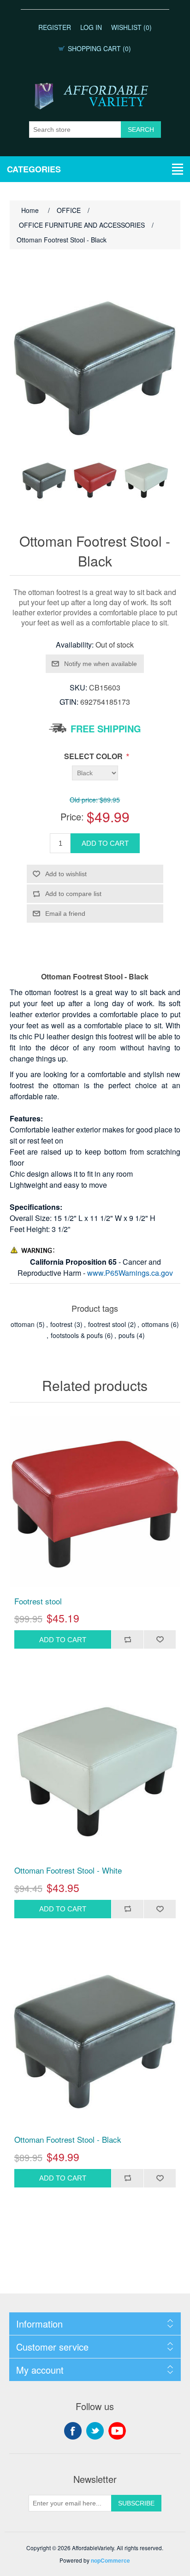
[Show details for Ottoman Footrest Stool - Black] (95, 2041)
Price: (72, 816)
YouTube (117, 2431)
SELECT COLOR (94, 756)
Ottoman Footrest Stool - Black (68, 2140)
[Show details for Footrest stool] (95, 1502)
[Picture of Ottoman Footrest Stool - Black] (44, 480)
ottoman (23, 1324)
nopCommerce (110, 2560)
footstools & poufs (77, 1335)
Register (55, 27)
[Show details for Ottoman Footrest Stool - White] (95, 1771)
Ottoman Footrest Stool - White (68, 1870)
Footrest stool (38, 1601)
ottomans (155, 1324)
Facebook (73, 2431)
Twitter (95, 2431)
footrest (61, 1324)
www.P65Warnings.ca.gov (130, 1273)
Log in (91, 27)
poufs (127, 1335)
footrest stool (107, 1324)
